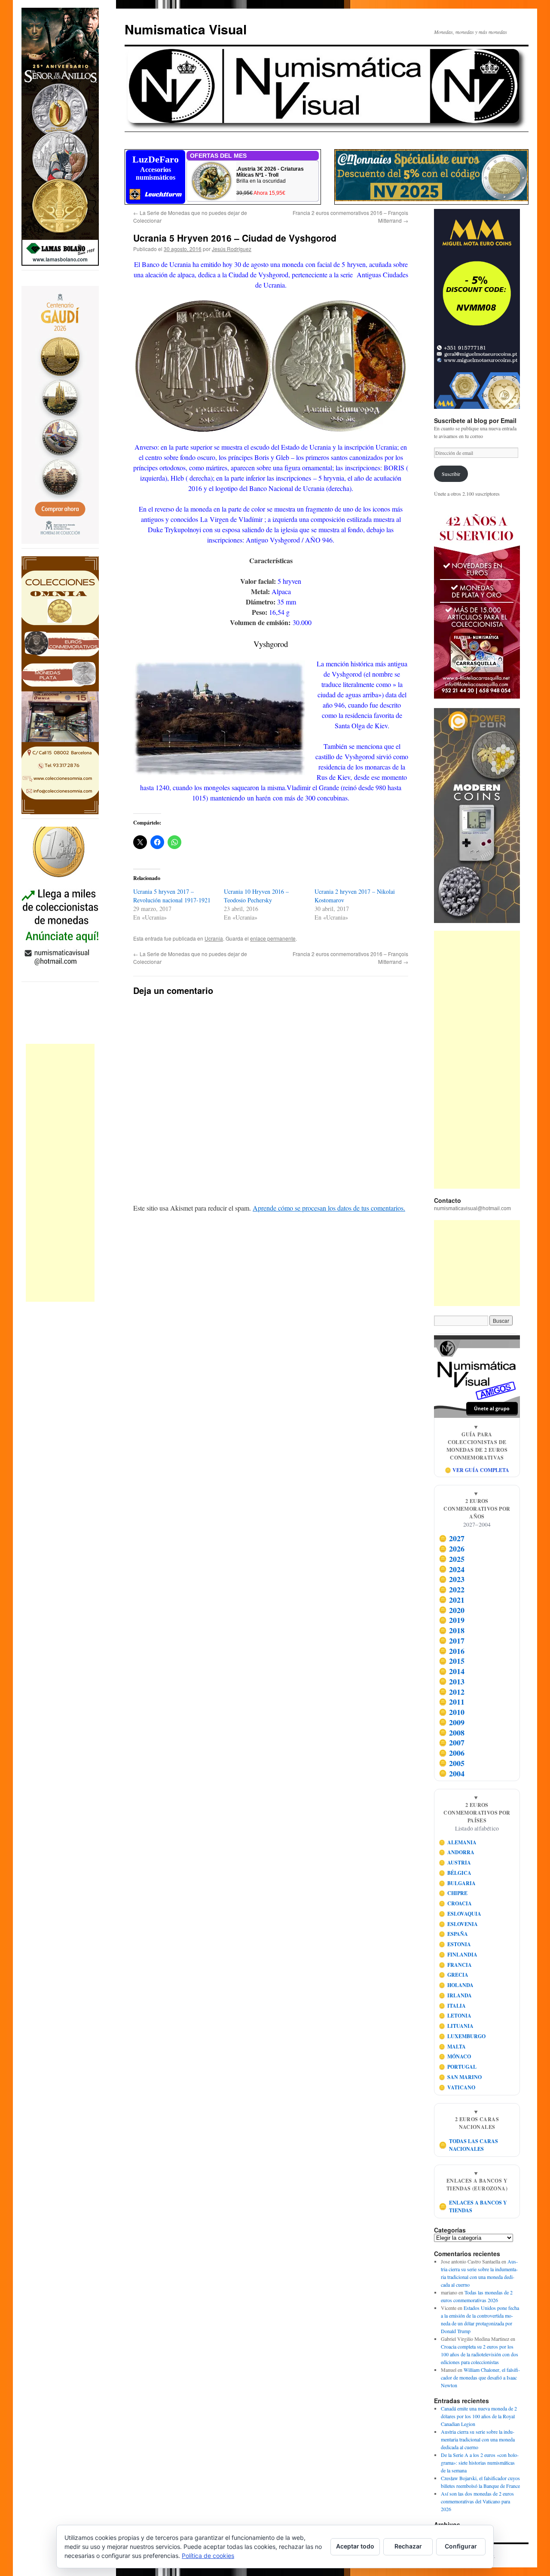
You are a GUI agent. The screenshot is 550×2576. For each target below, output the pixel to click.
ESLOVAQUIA (460, 1914)
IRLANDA (455, 1995)
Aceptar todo (355, 2546)
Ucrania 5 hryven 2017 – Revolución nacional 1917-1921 (172, 896)
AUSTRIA (455, 1863)
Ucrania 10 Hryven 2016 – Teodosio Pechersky (256, 896)
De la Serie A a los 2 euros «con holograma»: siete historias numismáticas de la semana (480, 2463)
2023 (452, 1579)
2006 (452, 1753)
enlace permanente (273, 938)
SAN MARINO (460, 2077)
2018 (452, 1630)
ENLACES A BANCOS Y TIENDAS (473, 2206)
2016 (452, 1651)
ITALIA (452, 2006)
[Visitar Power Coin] (477, 816)
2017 (452, 1641)
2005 (452, 1763)
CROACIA (455, 1903)
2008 (452, 1733)
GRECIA (454, 1975)
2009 (452, 1722)
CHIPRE (453, 1893)
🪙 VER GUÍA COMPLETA (477, 1470)
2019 (452, 1620)
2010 (452, 1712)
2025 (452, 1559)
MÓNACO (455, 2056)
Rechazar (408, 2546)
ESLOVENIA (458, 1924)
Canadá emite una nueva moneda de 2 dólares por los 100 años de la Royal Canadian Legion (479, 2416)
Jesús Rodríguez (232, 249)
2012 (452, 1692)
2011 (452, 1702)
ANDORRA (457, 1852)
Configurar (461, 2546)
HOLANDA (456, 1985)
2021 (452, 1600)
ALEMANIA (458, 1842)
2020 (452, 1610)
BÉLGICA (455, 1873)
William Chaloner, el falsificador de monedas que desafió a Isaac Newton (480, 2377)
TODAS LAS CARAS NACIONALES (469, 2145)
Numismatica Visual (186, 29)
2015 (452, 1661)
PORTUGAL (458, 2067)
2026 (452, 1549)
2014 (452, 1671)
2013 (452, 1681)
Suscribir (451, 474)
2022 (452, 1589)
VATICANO (457, 2087)
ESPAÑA (454, 1934)
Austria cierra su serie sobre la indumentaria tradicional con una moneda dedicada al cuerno (478, 2439)
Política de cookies (208, 2556)
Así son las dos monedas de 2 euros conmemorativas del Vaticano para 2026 (477, 2501)
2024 (452, 1569)
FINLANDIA (458, 1955)
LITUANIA (456, 2026)
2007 (452, 1743)
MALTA (452, 2047)
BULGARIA (457, 1883)
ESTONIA (455, 1944)
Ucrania (214, 938)
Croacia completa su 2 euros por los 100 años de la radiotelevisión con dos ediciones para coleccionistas (480, 2354)
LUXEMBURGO (462, 2036)
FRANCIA (455, 1965)
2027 (452, 1539)
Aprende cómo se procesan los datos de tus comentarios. (329, 1208)
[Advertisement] (60, 1173)
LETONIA (455, 2016)
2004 (452, 1773)
